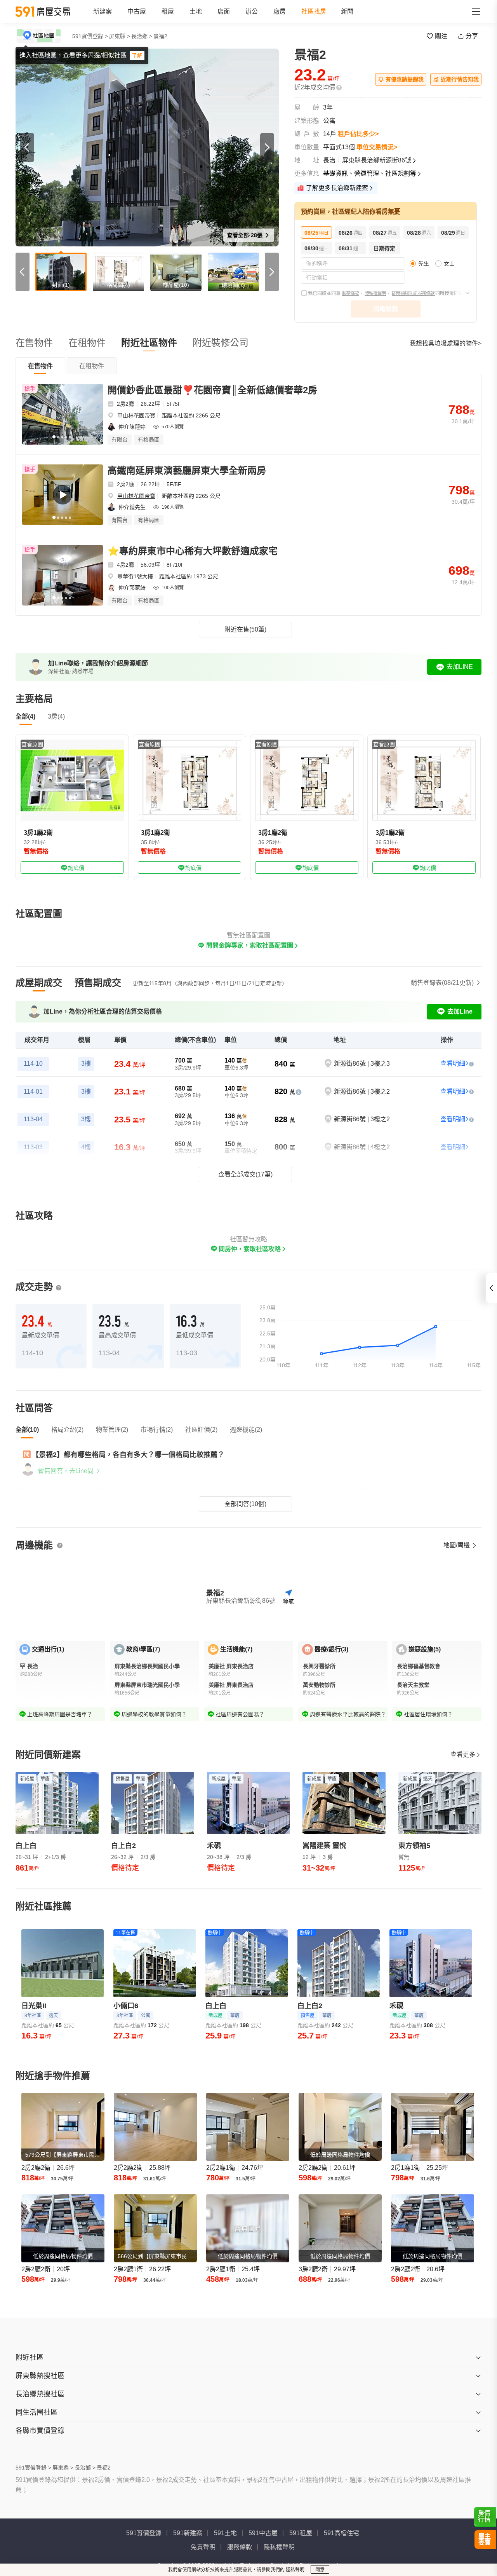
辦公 (252, 11)
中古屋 (137, 11)
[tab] (40, 366)
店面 (224, 11)
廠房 (280, 11)
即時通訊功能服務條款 (414, 293)
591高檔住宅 (341, 2533)
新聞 (347, 11)
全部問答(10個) (245, 1504)
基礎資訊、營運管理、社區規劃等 (370, 174)
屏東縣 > (120, 36)
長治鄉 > (142, 36)
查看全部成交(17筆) (245, 1174)
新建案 (103, 11)
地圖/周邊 (457, 1545)
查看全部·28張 (246, 235)
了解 (137, 56)
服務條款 (350, 293)
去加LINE (460, 667)
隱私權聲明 (375, 293)
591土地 (225, 2533)
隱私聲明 (295, 2570)
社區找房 (314, 11)
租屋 (168, 11)
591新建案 (188, 2533)
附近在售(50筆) (245, 629)
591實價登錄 (144, 2533)
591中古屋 (263, 2533)
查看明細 (453, 1064)
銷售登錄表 (442, 983)
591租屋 (301, 2533)
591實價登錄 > (90, 36)
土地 (196, 11)
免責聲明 (203, 2547)
